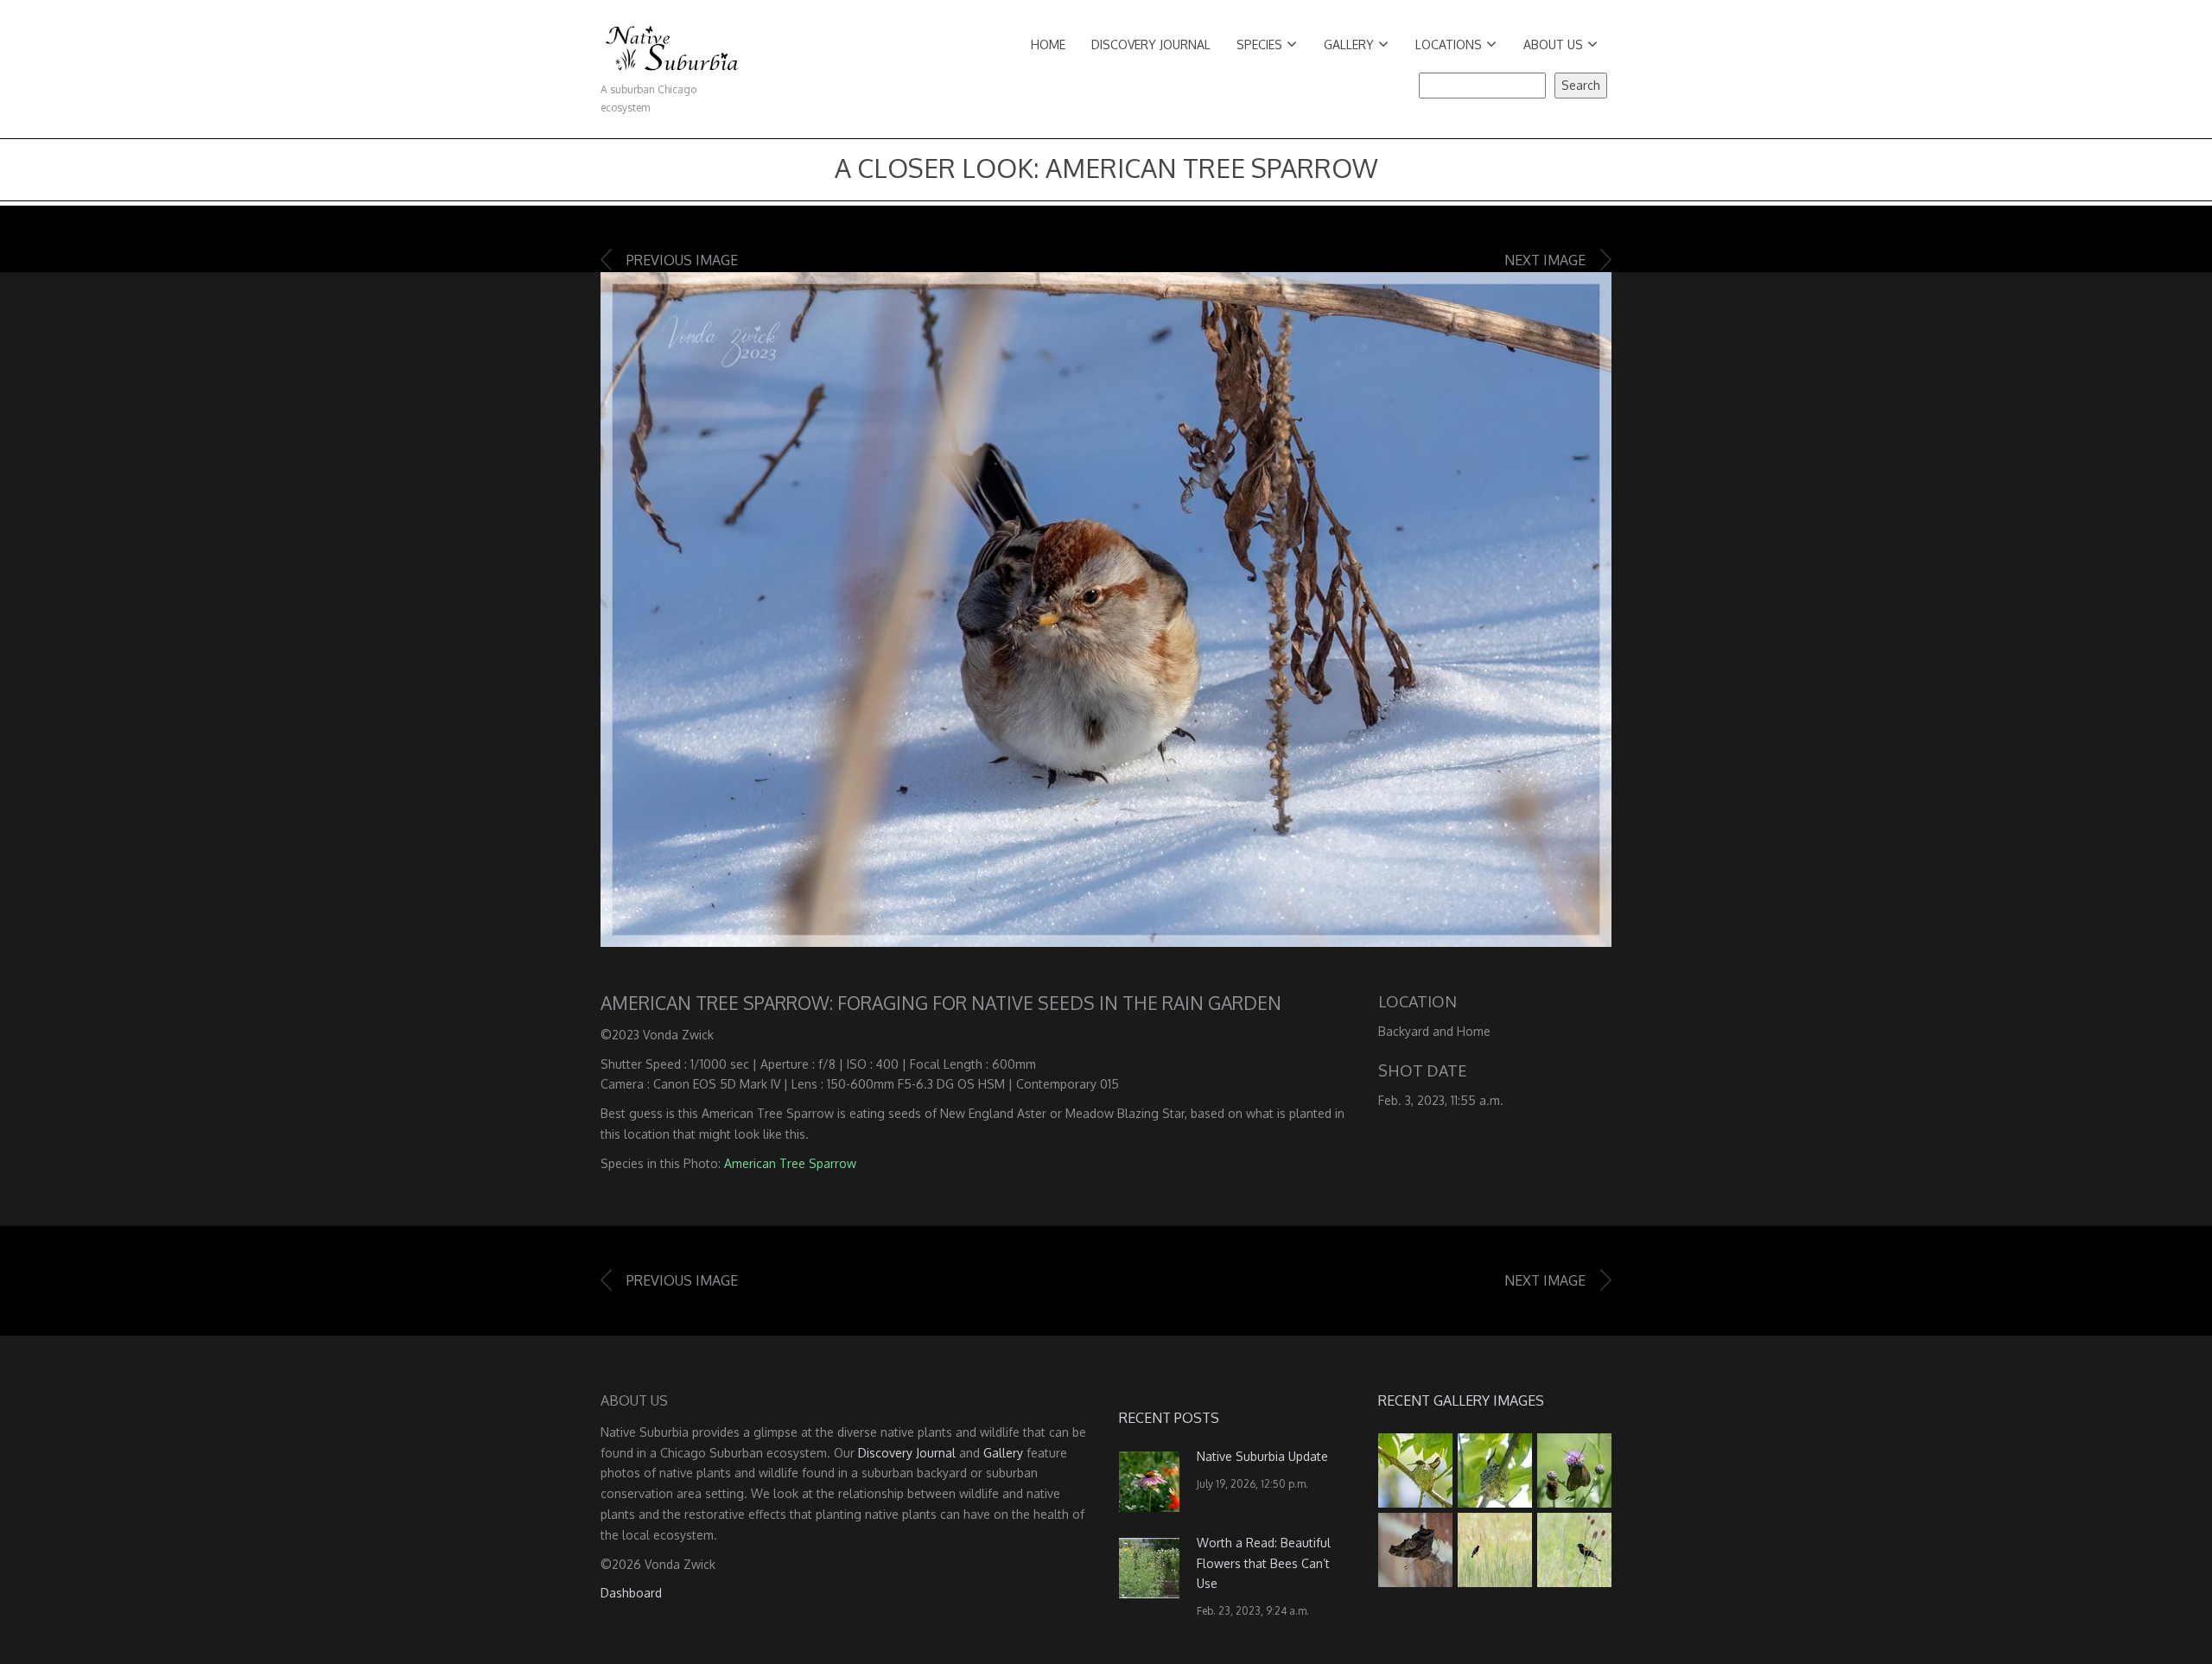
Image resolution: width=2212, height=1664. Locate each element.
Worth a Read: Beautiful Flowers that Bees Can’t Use (1264, 1563)
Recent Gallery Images (1461, 1400)
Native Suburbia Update (1262, 1456)
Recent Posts (1169, 1418)
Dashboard (631, 1593)
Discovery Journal (1151, 44)
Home (1048, 44)
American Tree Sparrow (790, 1163)
